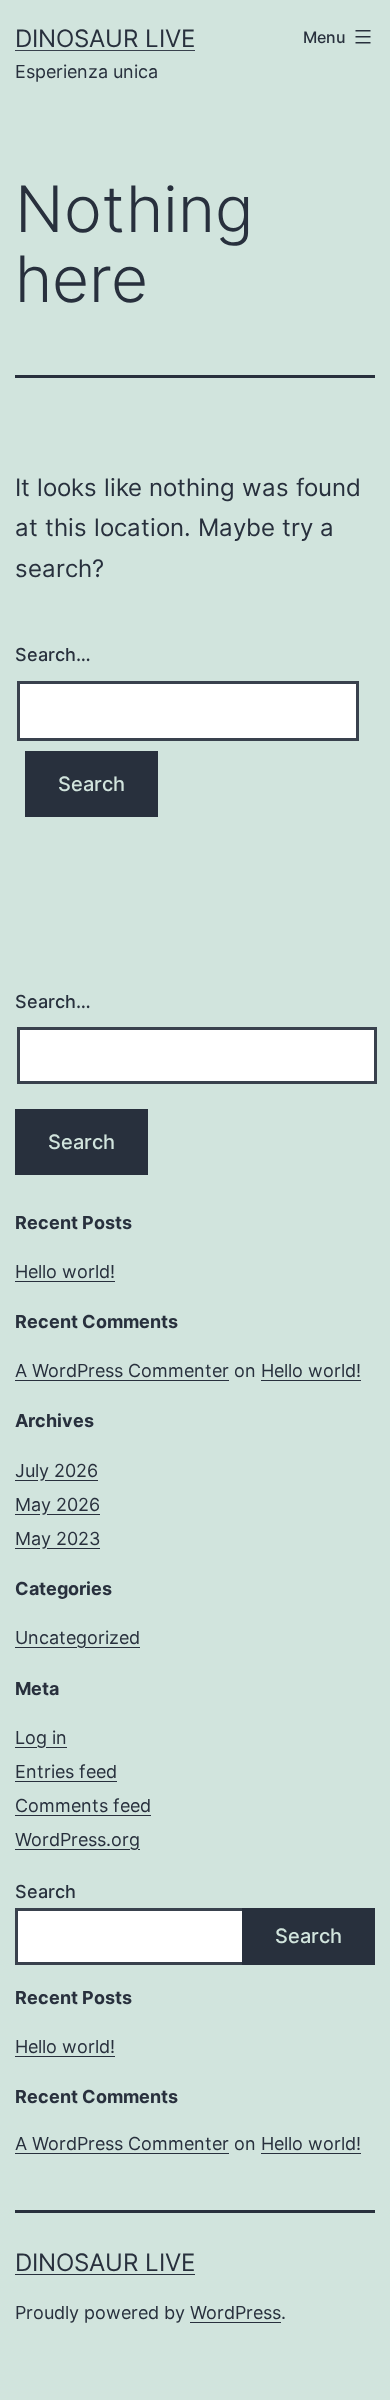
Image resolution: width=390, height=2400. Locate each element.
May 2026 (57, 1504)
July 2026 (56, 1470)
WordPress (235, 2312)
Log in (41, 1737)
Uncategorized (77, 1637)
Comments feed (83, 1805)
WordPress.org (77, 1839)
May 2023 (57, 1538)
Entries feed (66, 1771)
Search (45, 1891)
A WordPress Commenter (122, 1370)
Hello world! (65, 1271)
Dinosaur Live (105, 38)
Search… (53, 654)
